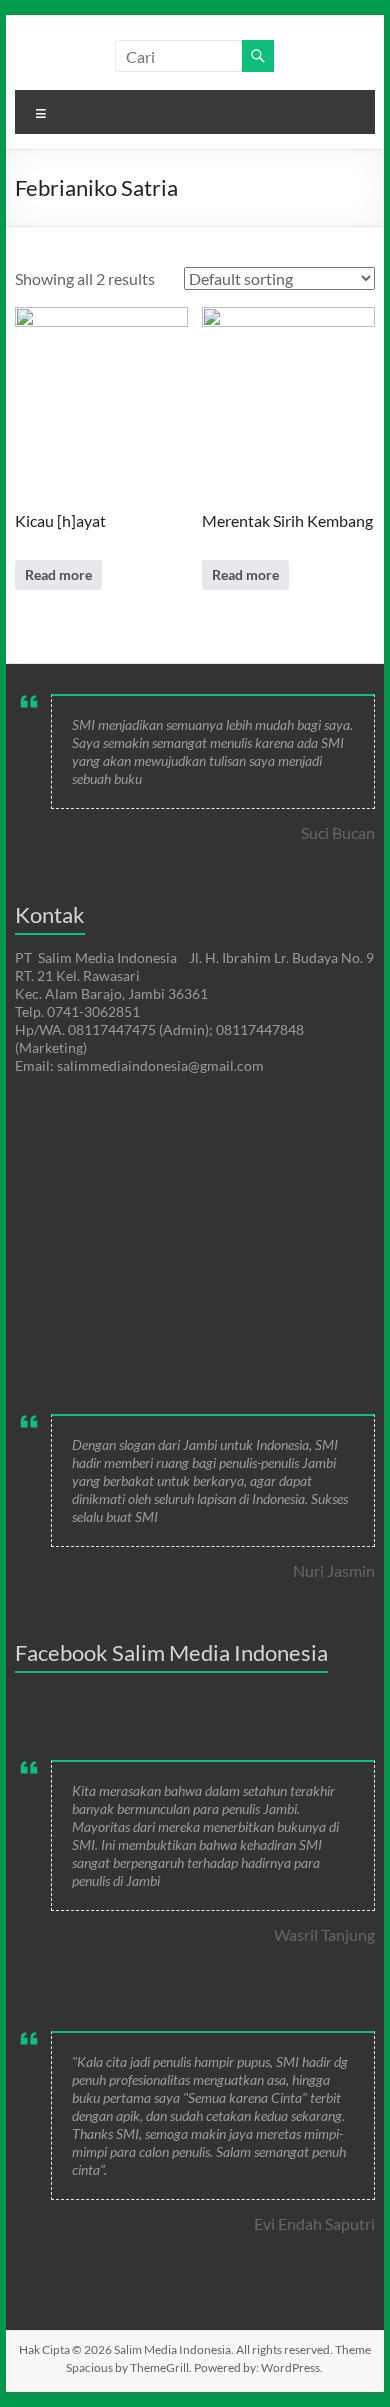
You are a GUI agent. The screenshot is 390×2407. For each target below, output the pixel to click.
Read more (58, 574)
